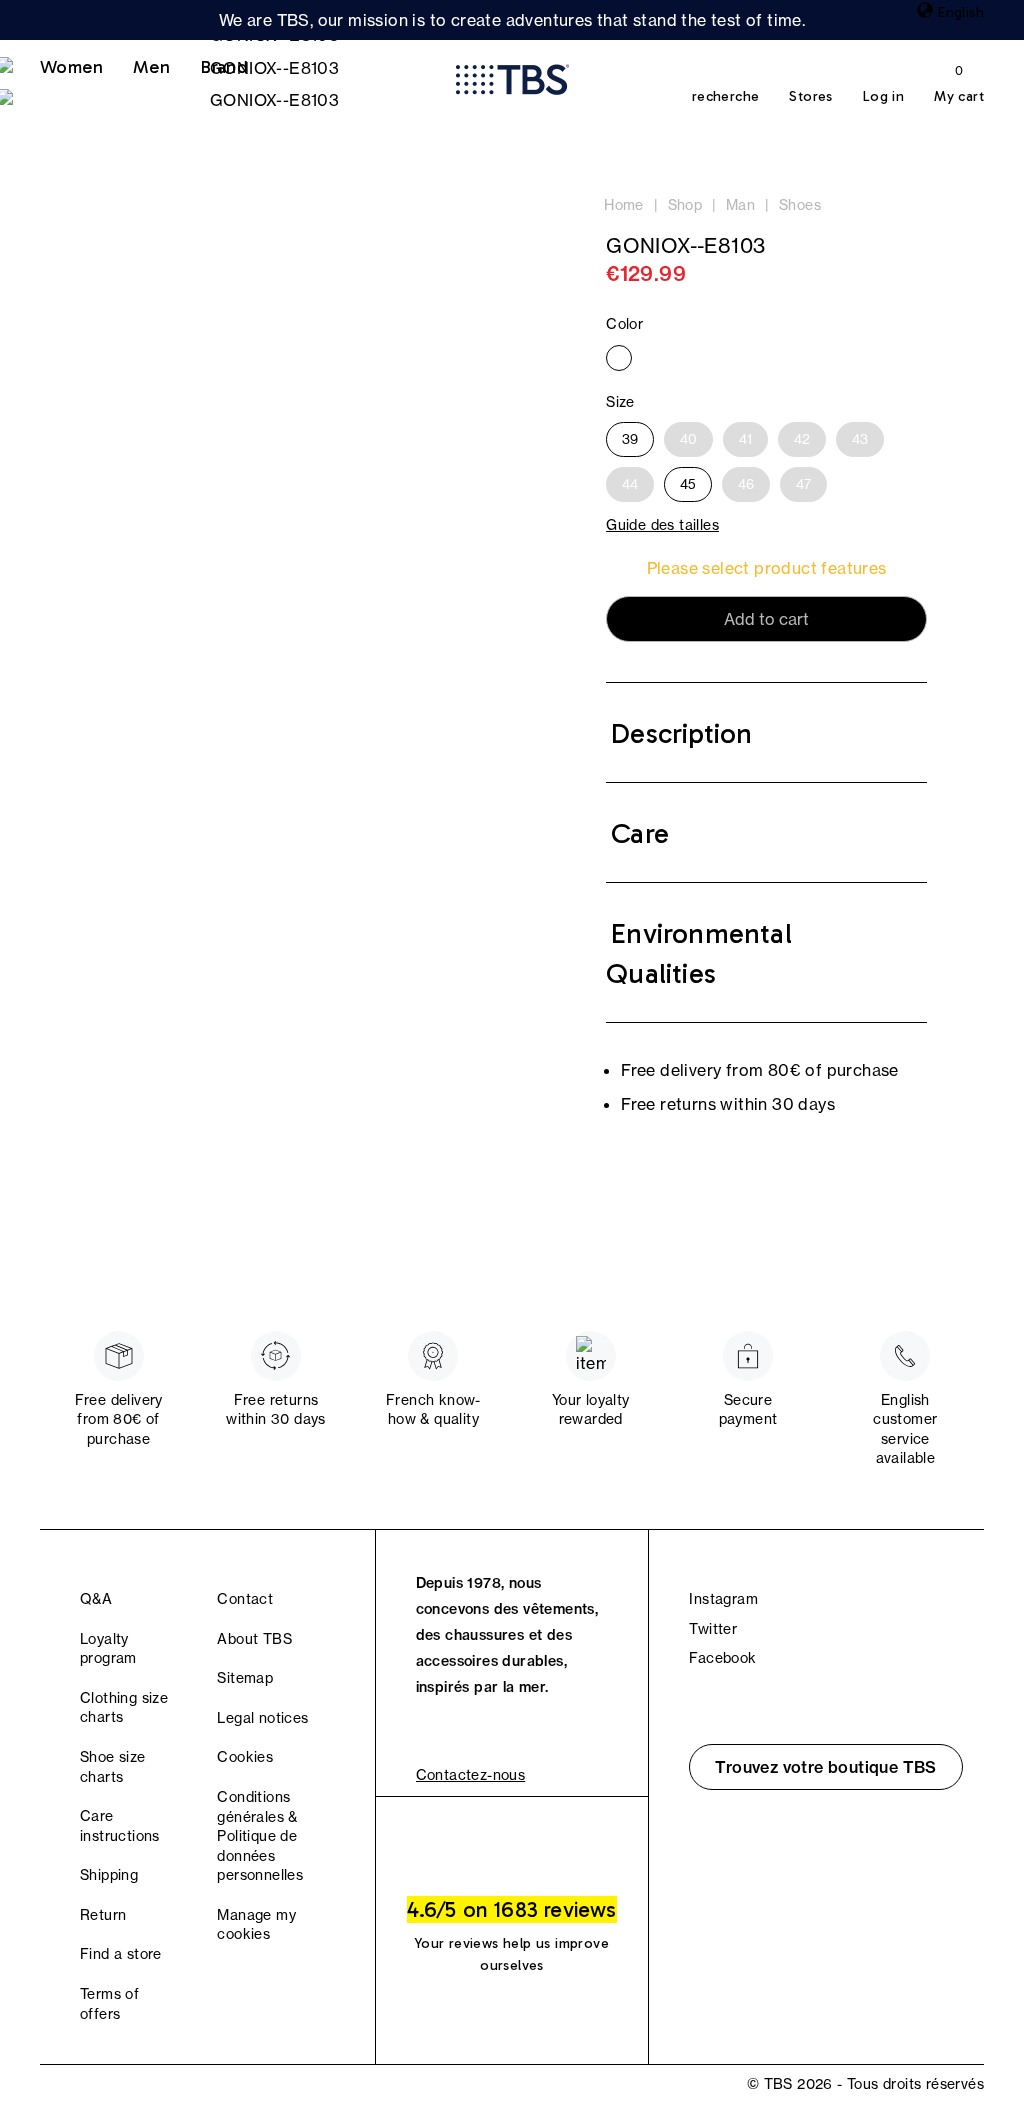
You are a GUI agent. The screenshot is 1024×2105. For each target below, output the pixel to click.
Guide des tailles (662, 525)
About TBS (254, 1639)
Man (740, 205)
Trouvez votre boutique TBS (825, 1767)
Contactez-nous (471, 1775)
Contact (245, 1599)
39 (630, 439)
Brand (224, 67)
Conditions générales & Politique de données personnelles (260, 1836)
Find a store (121, 1954)
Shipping (109, 1875)
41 (745, 439)
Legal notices (262, 1718)
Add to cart (766, 619)
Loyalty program (108, 1649)
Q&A (96, 1599)
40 (688, 439)
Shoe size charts (113, 1767)
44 (630, 484)
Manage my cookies (256, 1925)
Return (103, 1915)
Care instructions (120, 1826)
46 (746, 484)
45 (688, 484)
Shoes (800, 205)
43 (860, 439)
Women (71, 67)
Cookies (245, 1757)
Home (624, 205)
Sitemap (245, 1678)
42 (802, 439)
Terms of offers (109, 2004)
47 (803, 484)
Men (151, 67)
